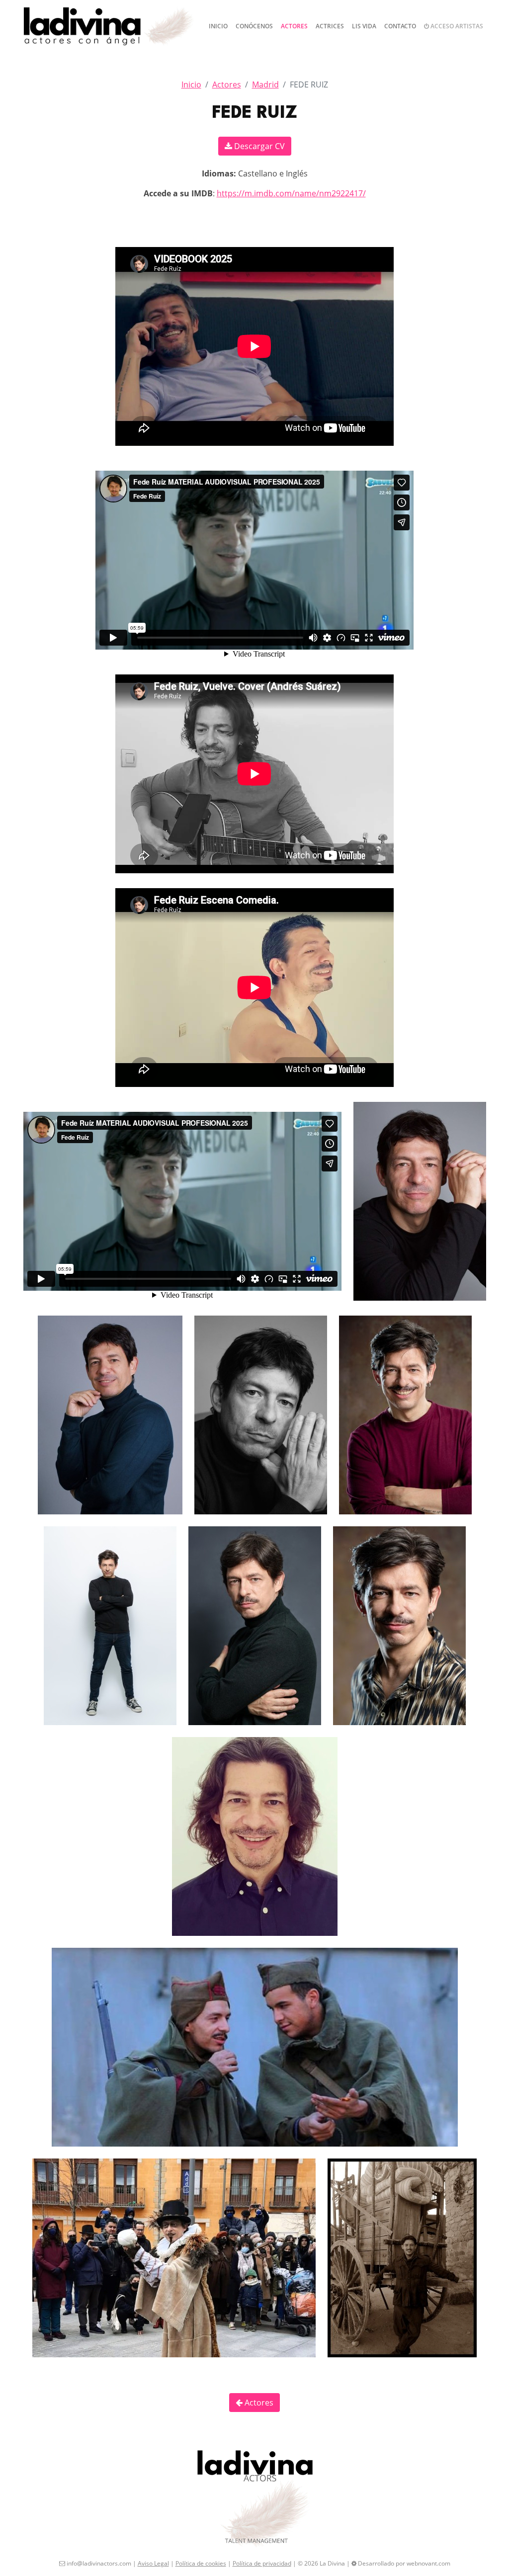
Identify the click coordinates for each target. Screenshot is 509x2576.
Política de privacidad (262, 2563)
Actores (294, 26)
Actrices (330, 26)
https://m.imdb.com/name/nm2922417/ (291, 193)
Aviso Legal (153, 2563)
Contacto (400, 26)
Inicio (218, 26)
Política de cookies (201, 2563)
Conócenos (254, 26)
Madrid (265, 84)
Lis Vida (364, 26)
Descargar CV (258, 146)
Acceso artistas (456, 26)
